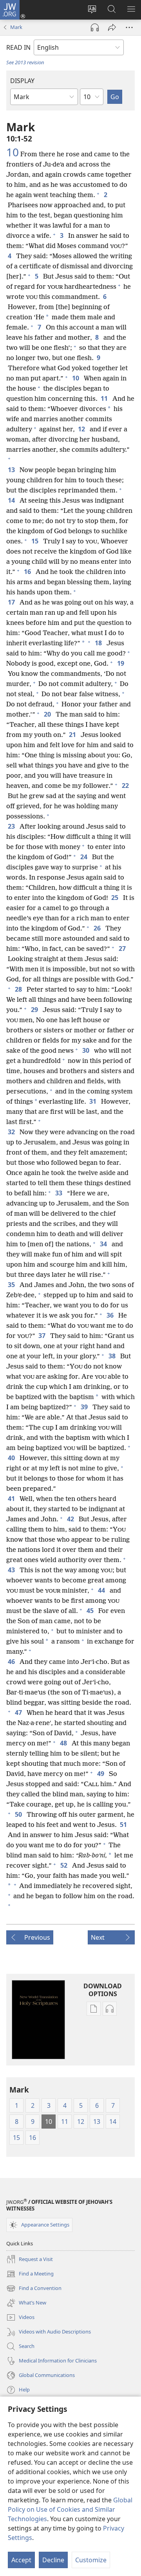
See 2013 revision (25, 62)
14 (12, 500)
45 (91, 1611)
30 (87, 1050)
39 (85, 1407)
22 (126, 786)
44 (102, 1590)
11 (105, 398)
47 (19, 1713)
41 (12, 1499)
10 (13, 152)
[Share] (112, 27)
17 (12, 602)
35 (12, 1285)
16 (28, 572)
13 (12, 470)
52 (65, 1865)
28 (19, 989)
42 (71, 1519)
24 (85, 857)
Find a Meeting (30, 2274)
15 (36, 541)
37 (43, 1336)
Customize (91, 2560)
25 (116, 898)
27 (123, 949)
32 (12, 1132)
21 (73, 735)
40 (12, 1458)
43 (12, 1570)
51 (124, 1825)
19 (121, 663)
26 (98, 928)
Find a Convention (34, 2289)
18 (99, 643)
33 (60, 1193)
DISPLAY (22, 81)
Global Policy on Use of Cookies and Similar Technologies (70, 2509)
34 (104, 1244)
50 (19, 1814)
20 (48, 714)
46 (12, 1662)
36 (111, 1315)
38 (113, 1356)
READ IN (18, 47)
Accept (21, 2560)
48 (64, 1743)
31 (94, 1101)
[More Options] (129, 27)
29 (35, 1010)
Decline (53, 2560)
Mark (16, 27)
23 (12, 826)
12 (82, 429)
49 (101, 1774)
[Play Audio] (95, 27)
